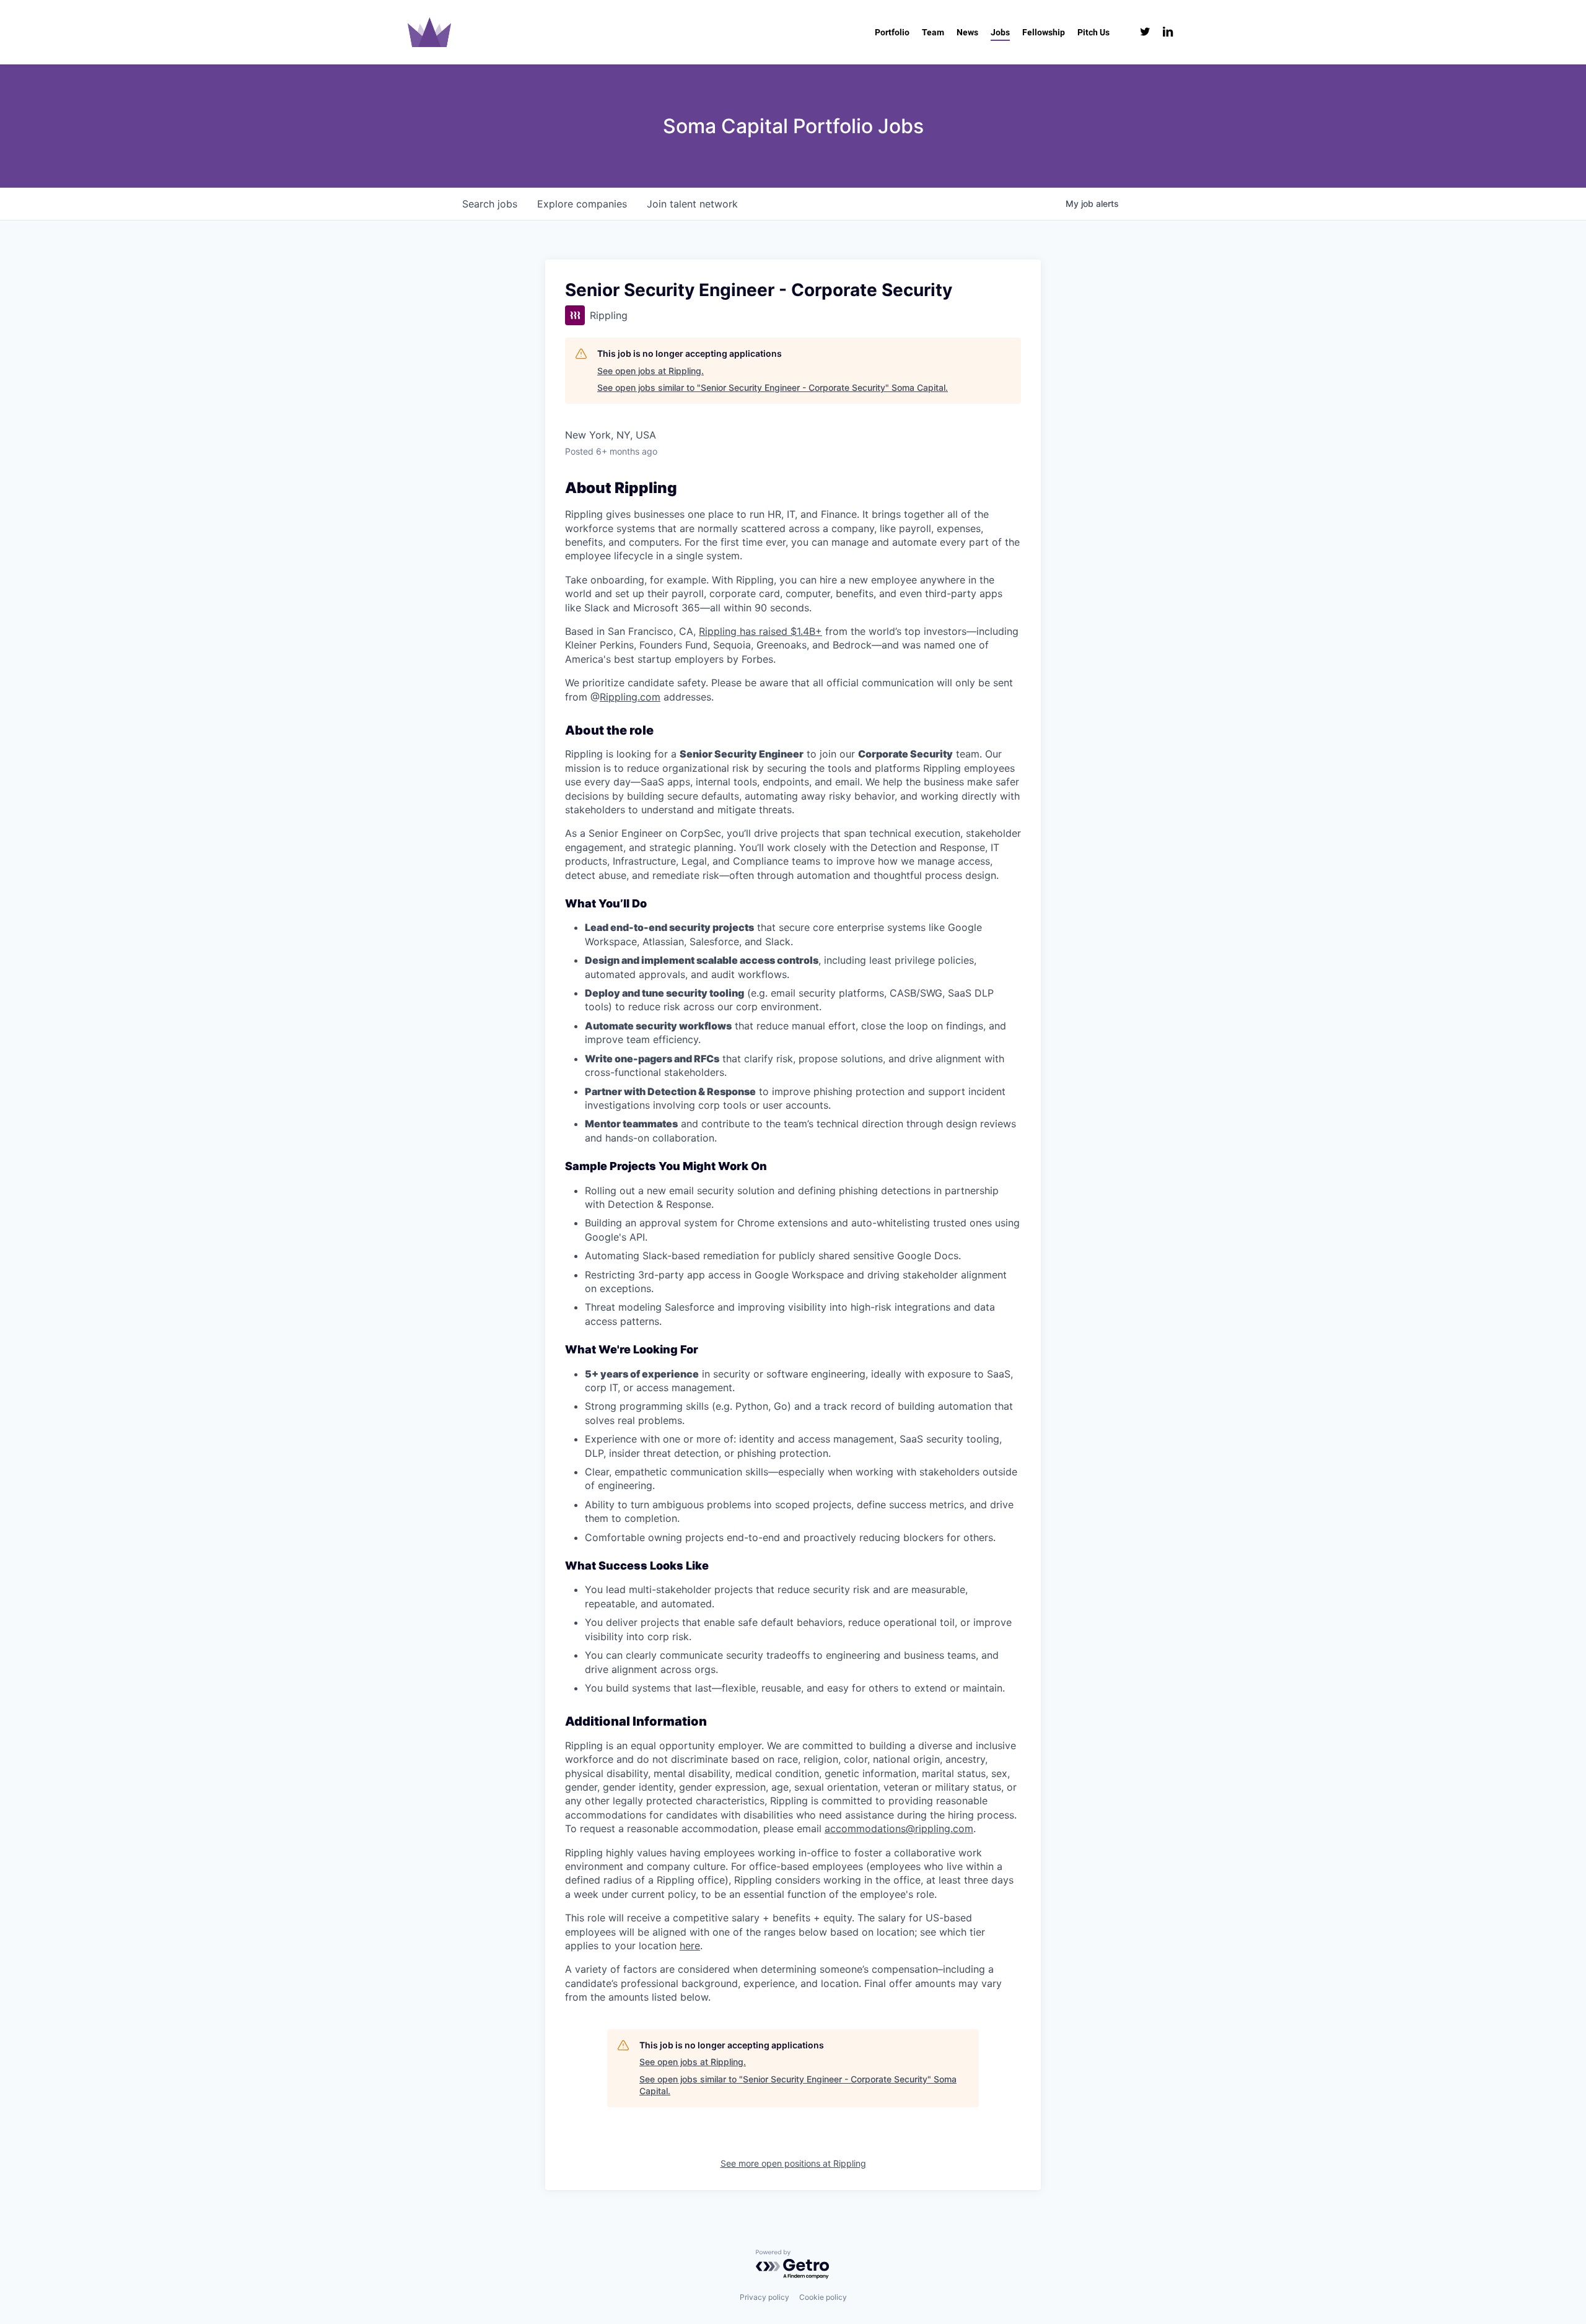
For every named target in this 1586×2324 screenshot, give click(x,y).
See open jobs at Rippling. (651, 371)
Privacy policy (765, 2297)
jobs (490, 204)
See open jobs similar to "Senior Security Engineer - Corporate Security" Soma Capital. (773, 387)
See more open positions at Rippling (793, 2163)
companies (582, 204)
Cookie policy (823, 2297)
